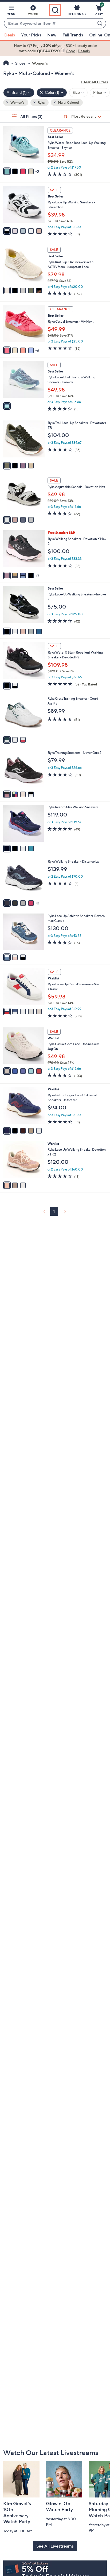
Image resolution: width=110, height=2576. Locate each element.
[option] (55, 48)
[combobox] (50, 24)
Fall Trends (73, 35)
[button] (11, 11)
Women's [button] (17, 102)
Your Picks (31, 35)
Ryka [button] (41, 102)
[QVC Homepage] (6, 64)
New (52, 35)
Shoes (20, 63)
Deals (10, 35)
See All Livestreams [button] (55, 2546)
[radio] (7, 171)
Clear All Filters (95, 82)
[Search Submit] (101, 23)
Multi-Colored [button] (68, 102)
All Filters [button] (31, 116)
